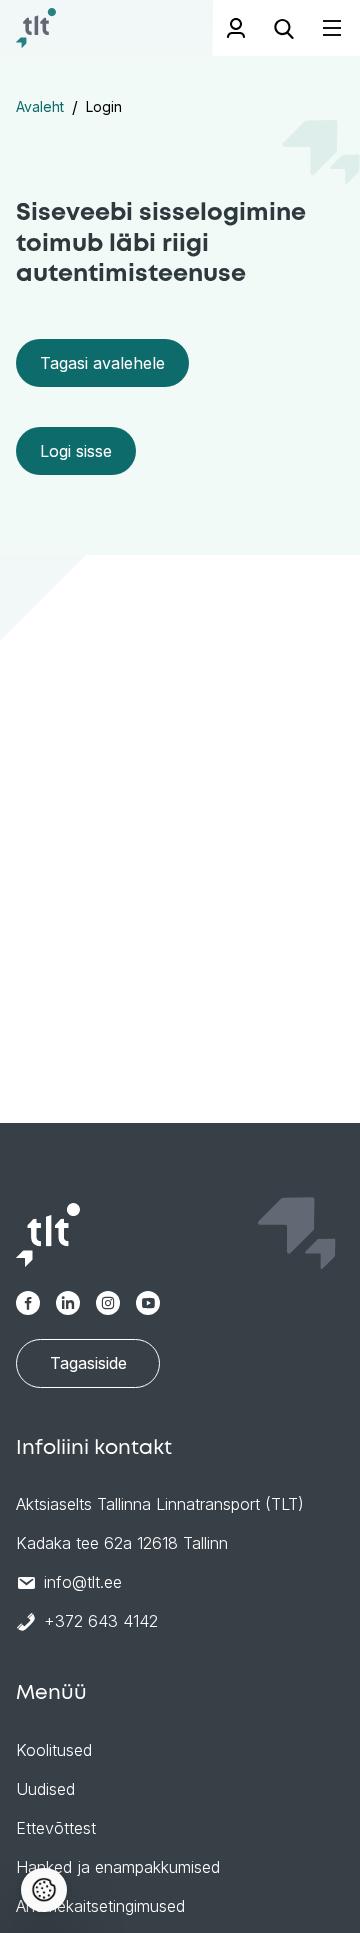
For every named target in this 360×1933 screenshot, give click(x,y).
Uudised (45, 1789)
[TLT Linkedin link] (68, 1303)
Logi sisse (76, 451)
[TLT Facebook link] (28, 1303)
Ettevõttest (56, 1828)
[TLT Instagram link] (108, 1303)
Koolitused (54, 1750)
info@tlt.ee (83, 1582)
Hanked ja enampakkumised (118, 1867)
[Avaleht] (36, 28)
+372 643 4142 (101, 1621)
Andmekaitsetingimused (100, 1906)
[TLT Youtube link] (148, 1303)
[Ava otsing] (284, 28)
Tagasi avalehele (102, 363)
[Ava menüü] (320, 28)
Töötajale (236, 28)
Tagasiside (88, 1363)
